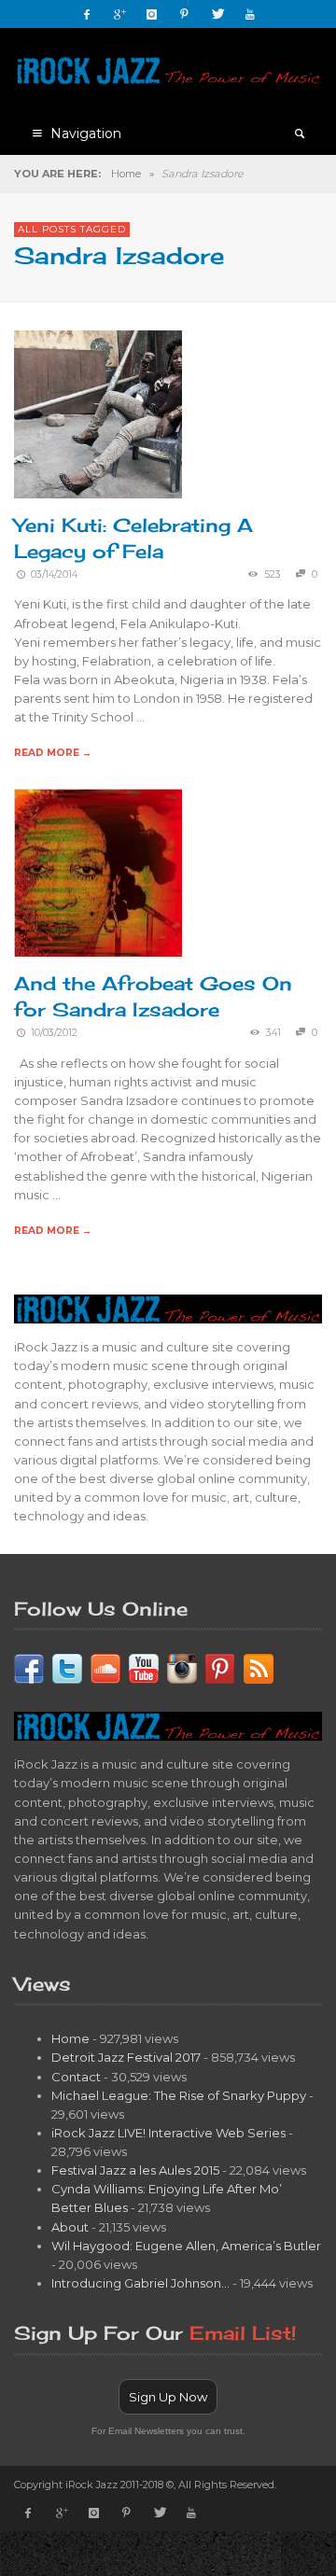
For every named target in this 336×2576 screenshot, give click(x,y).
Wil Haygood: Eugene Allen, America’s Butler (186, 2246)
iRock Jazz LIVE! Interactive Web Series (168, 2133)
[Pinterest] (185, 14)
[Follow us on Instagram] (182, 1667)
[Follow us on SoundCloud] (105, 1667)
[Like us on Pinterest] (220, 1667)
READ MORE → (53, 753)
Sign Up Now (168, 2397)
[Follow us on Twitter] (67, 1667)
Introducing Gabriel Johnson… (140, 2283)
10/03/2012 (54, 1033)
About (70, 2227)
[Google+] (119, 14)
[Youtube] (250, 14)
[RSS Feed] (259, 1667)
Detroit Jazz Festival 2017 (126, 2057)
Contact (76, 2077)
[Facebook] (87, 14)
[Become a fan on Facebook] (29, 1667)
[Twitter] (217, 14)
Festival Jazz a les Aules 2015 (135, 2170)
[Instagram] (152, 14)
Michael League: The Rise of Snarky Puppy (179, 2095)
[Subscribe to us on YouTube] (144, 1667)
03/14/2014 (54, 574)
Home (126, 174)
